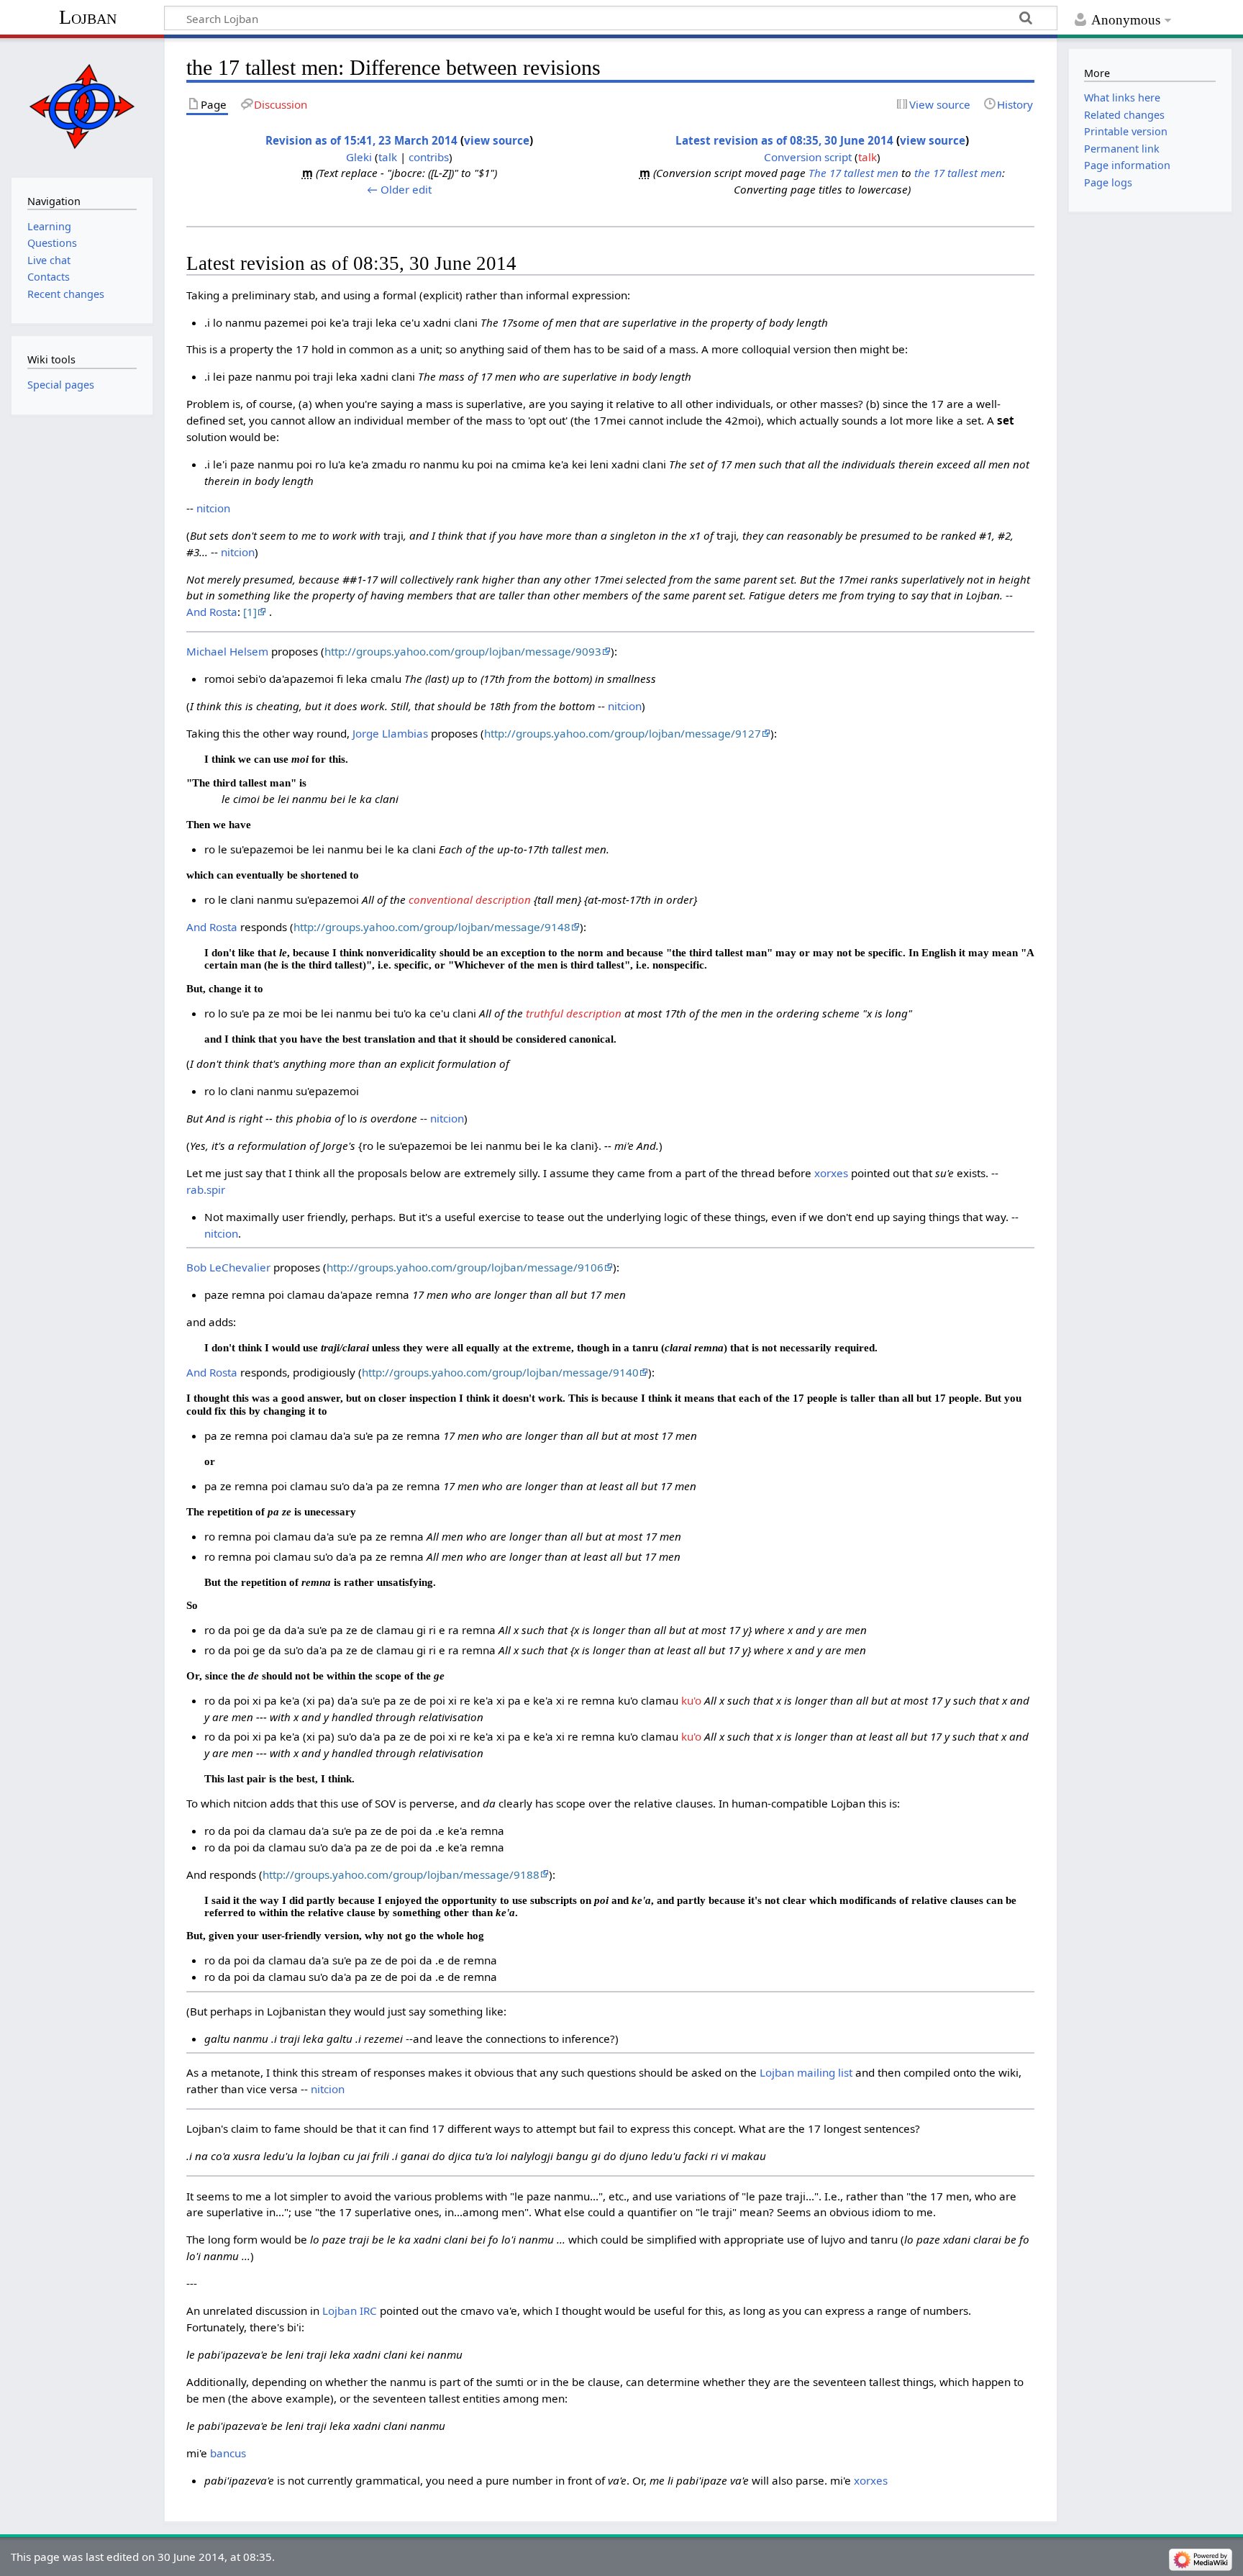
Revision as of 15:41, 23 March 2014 (361, 140)
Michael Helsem (227, 651)
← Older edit (399, 189)
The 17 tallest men (853, 173)
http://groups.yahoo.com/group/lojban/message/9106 (465, 1267)
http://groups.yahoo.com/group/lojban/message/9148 (432, 927)
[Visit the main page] (82, 106)
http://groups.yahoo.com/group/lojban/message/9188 (401, 1874)
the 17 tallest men (958, 173)
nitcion (213, 508)
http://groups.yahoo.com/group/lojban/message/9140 (500, 1372)
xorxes (831, 1173)
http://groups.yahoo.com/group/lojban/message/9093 (463, 651)
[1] (250, 612)
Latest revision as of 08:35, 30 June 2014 (784, 140)
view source (497, 140)
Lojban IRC (350, 2310)
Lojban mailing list (806, 2072)
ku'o (691, 1700)
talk (388, 157)
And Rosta (212, 612)
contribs (429, 157)
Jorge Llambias (390, 733)
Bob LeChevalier (228, 1267)
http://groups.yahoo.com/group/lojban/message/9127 (623, 733)
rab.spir (206, 1189)
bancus (228, 2453)
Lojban (88, 17)
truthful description (574, 1013)
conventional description (470, 899)
